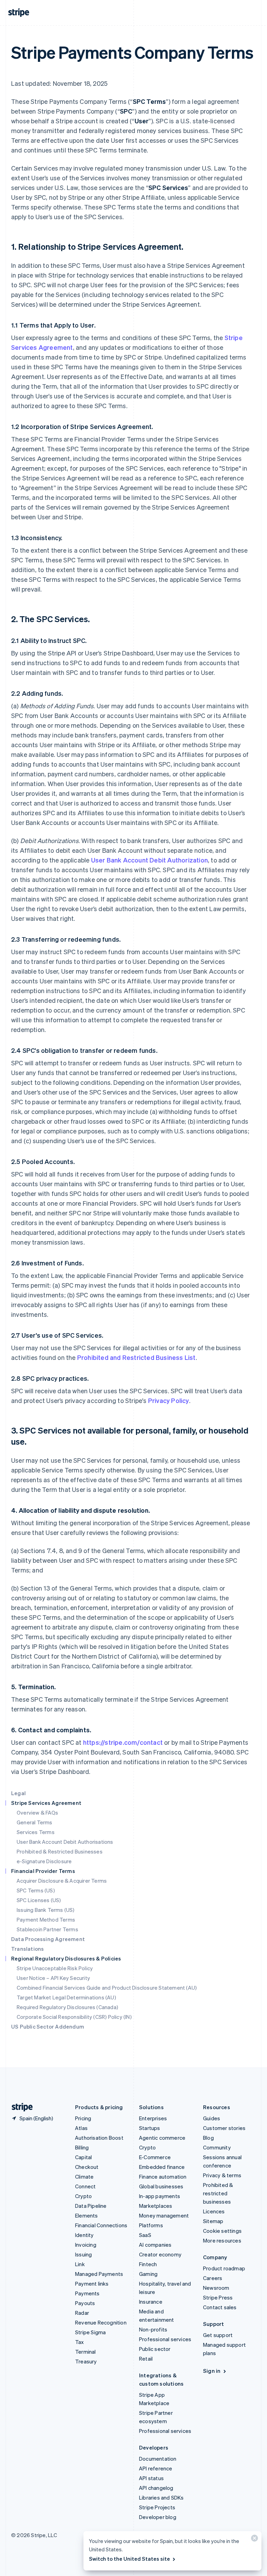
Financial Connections (101, 2225)
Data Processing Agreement (48, 1939)
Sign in (212, 2371)
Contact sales (220, 2307)
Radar (82, 2313)
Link (80, 2264)
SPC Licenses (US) (39, 1900)
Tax (80, 2342)
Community (217, 2147)
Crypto (83, 2196)
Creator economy (160, 2254)
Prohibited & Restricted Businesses (60, 1851)
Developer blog (158, 2517)
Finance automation (163, 2177)
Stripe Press (218, 2297)
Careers (213, 2278)
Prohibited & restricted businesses (218, 2193)
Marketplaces (156, 2206)
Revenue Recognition (101, 2322)
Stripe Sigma (90, 2332)
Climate (84, 2177)
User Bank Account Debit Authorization (149, 860)
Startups (150, 2128)
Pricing (83, 2118)
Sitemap (213, 2221)
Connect (85, 2186)
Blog (208, 2138)
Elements (87, 2215)
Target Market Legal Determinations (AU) (66, 1997)
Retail (146, 2359)
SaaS (145, 2235)
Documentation (158, 2459)
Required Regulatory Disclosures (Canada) (67, 2007)
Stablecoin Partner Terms (47, 1929)
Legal (18, 1793)
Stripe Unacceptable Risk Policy (55, 1968)
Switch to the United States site (130, 2559)
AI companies (155, 2245)
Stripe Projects (157, 2507)
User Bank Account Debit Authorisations (65, 1842)
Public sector (155, 2349)
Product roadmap (224, 2268)
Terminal (86, 2352)
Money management (164, 2215)
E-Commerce (155, 2157)
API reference (156, 2468)
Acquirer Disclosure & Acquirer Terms (62, 1881)
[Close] (253, 2540)
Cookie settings (222, 2231)
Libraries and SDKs (161, 2497)
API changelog (156, 2488)
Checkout (87, 2167)
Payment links (92, 2284)
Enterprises (153, 2118)
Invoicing (86, 2245)
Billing (82, 2147)
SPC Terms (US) (36, 1890)
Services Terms (36, 1832)
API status (151, 2478)
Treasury (86, 2361)
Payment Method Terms (46, 1919)
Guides (212, 2118)
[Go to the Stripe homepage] (19, 2107)
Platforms (151, 2225)
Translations (27, 1949)
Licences (214, 2211)
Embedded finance (162, 2167)
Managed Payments (99, 2274)
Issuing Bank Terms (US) (46, 1910)
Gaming (148, 2274)
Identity (84, 2235)
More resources (222, 2240)
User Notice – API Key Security (53, 1978)
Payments (87, 2293)
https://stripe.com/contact (123, 1742)
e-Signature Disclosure (44, 1861)
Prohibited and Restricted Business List (136, 1357)
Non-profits (153, 2329)
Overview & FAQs (37, 1813)
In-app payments (160, 2196)
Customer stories (224, 2128)
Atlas (81, 2128)
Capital (83, 2157)
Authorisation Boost (99, 2138)
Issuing (83, 2254)
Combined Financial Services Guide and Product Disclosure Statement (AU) (107, 1988)
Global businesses (161, 2186)
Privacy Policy (169, 1400)
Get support (218, 2335)
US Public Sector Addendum (48, 2026)
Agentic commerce (162, 2138)
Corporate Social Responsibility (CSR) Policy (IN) (74, 2017)
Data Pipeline (91, 2206)
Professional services (165, 2339)
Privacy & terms (222, 2175)
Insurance (151, 2302)
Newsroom (216, 2288)
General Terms (35, 1822)
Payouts (85, 2303)
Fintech (148, 2264)
